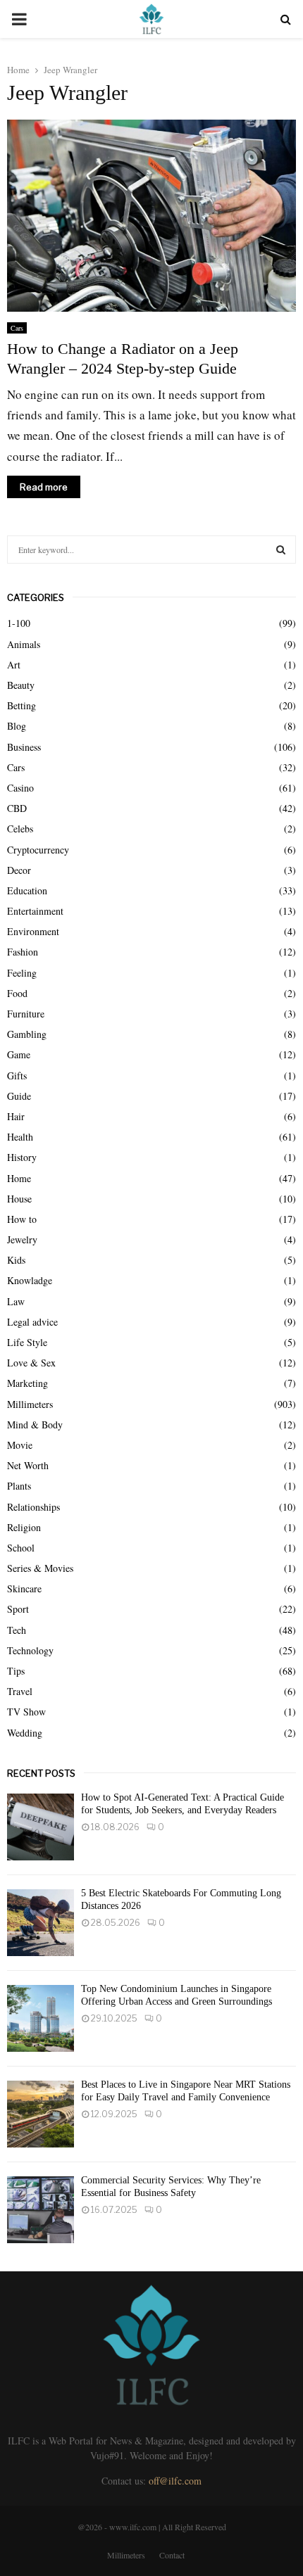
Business (24, 747)
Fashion (23, 952)
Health (20, 1137)
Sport (18, 1609)
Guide (19, 1096)
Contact (172, 2555)
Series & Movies (40, 1568)
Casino (20, 788)
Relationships (33, 1507)
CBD (17, 808)
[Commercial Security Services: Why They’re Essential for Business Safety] (41, 2210)
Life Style (27, 1342)
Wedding (25, 1733)
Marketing (27, 1383)
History (22, 1157)
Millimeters (30, 1404)
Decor (19, 870)
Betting (21, 705)
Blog (17, 726)
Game (19, 1054)
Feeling (22, 973)
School (21, 1548)
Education (27, 890)
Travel (20, 1691)
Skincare (24, 1588)
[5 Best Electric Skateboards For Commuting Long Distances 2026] (41, 1923)
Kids (16, 1260)
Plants (19, 1486)
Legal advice (32, 1322)
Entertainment (35, 911)
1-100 (19, 623)
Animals (24, 644)
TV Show (26, 1712)
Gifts (17, 1076)
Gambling (27, 1034)
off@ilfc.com (175, 2481)
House (19, 1199)
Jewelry (22, 1239)
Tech (17, 1630)
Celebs (20, 829)
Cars (17, 328)
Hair (16, 1116)
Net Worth (28, 1465)
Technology (30, 1650)
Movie (20, 1445)
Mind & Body (35, 1425)
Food (17, 993)
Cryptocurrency (38, 850)
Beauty (21, 685)
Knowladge (30, 1280)
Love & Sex (31, 1363)
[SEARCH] (281, 550)
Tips (16, 1671)
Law (16, 1301)
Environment (33, 931)
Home (19, 1178)
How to (22, 1219)
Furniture (26, 1014)
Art (14, 665)
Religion (24, 1527)
